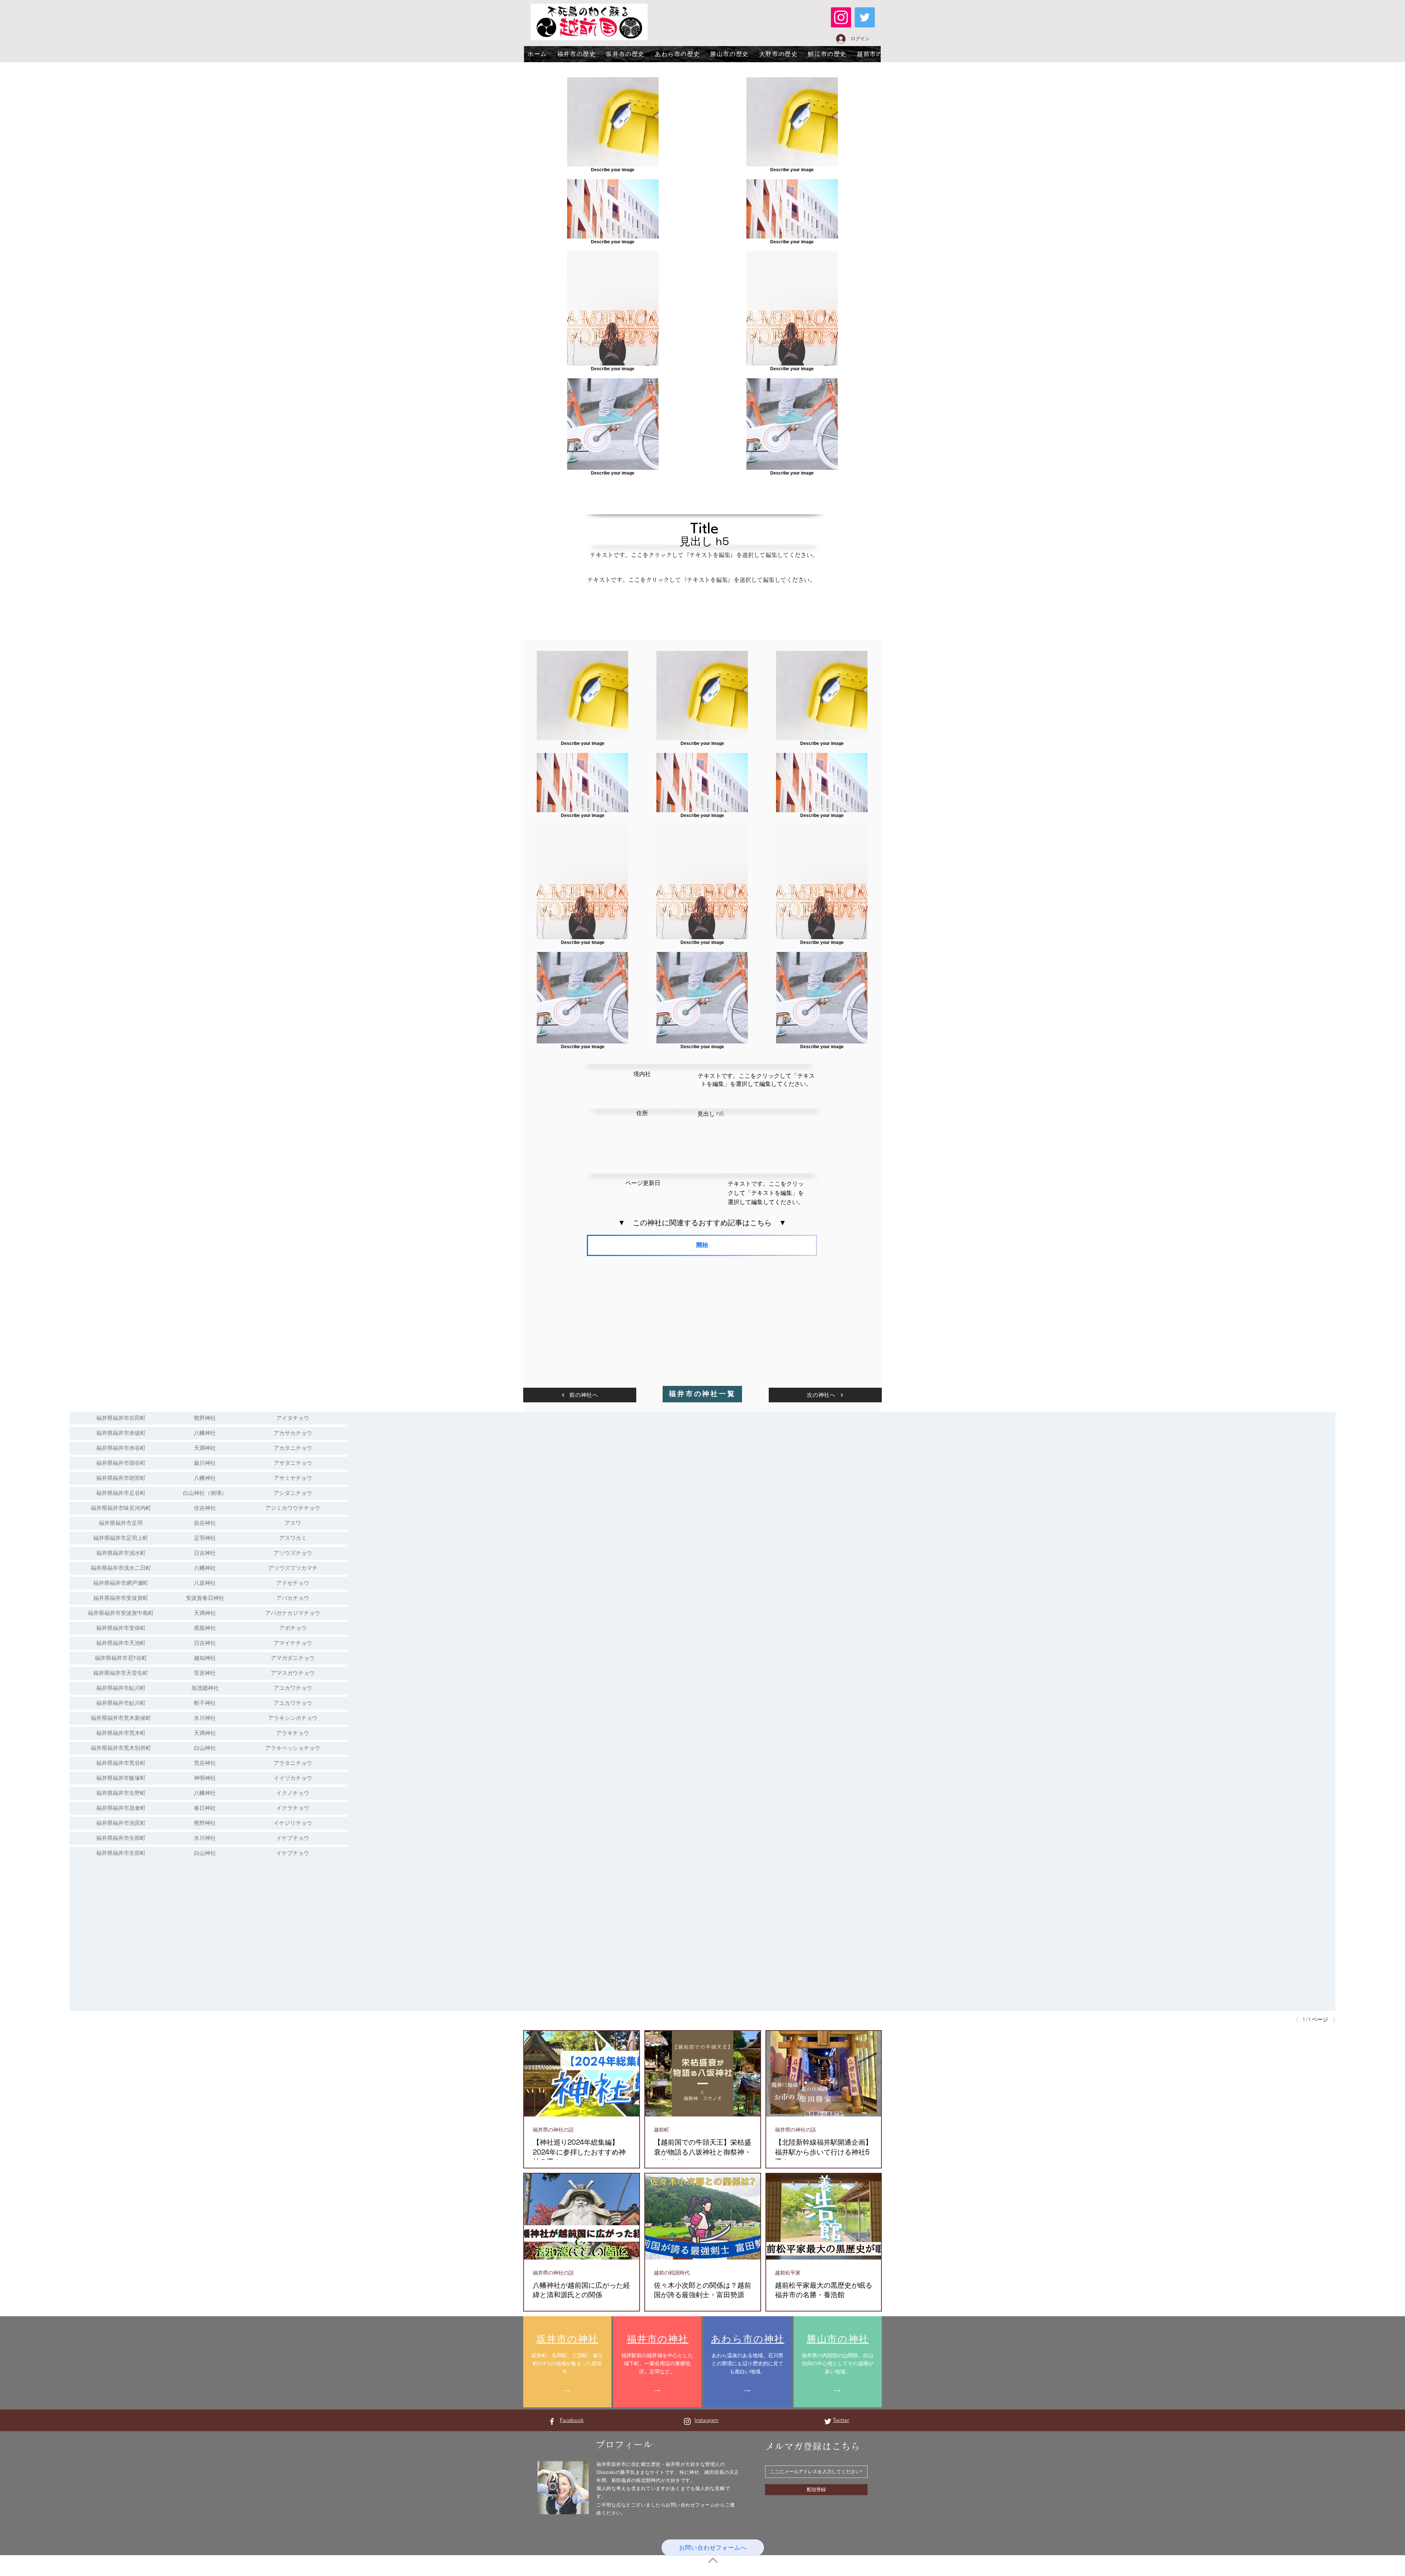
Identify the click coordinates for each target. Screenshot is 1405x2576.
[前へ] (1299, 2020)
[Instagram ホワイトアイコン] (687, 2421)
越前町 (662, 2130)
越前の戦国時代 (672, 2273)
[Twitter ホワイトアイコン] (828, 2421)
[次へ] (1332, 2020)
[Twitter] (865, 17)
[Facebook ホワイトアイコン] (552, 2421)
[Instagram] (841, 17)
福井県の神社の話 (553, 2130)
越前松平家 (788, 2273)
